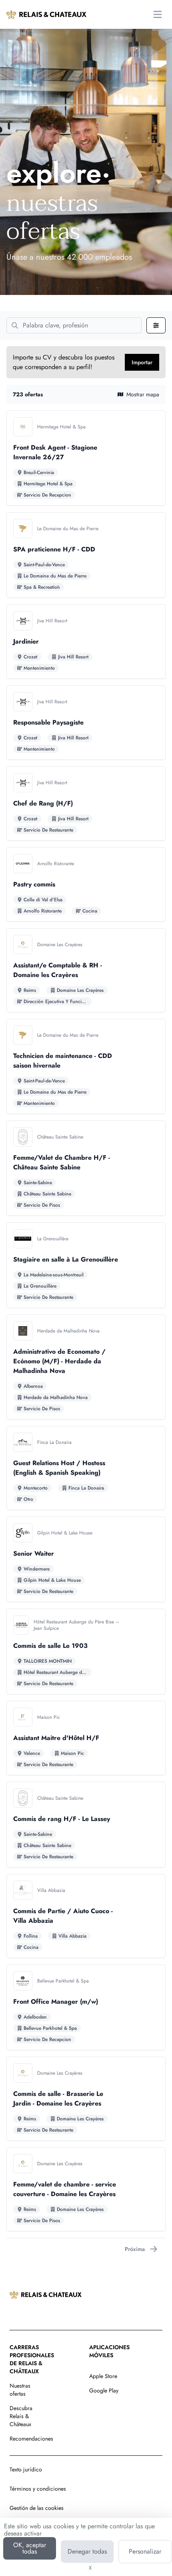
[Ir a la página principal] (46, 14)
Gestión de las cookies (37, 2508)
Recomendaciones (31, 2439)
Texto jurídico (26, 2469)
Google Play (104, 2390)
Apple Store (103, 2376)
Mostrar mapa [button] (143, 394)
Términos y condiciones (38, 2489)
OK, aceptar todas (30, 2548)
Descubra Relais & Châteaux (21, 2416)
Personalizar (145, 2551)
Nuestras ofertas (20, 2390)
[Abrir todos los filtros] (156, 325)
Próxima (135, 2249)
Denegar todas (87, 2551)
